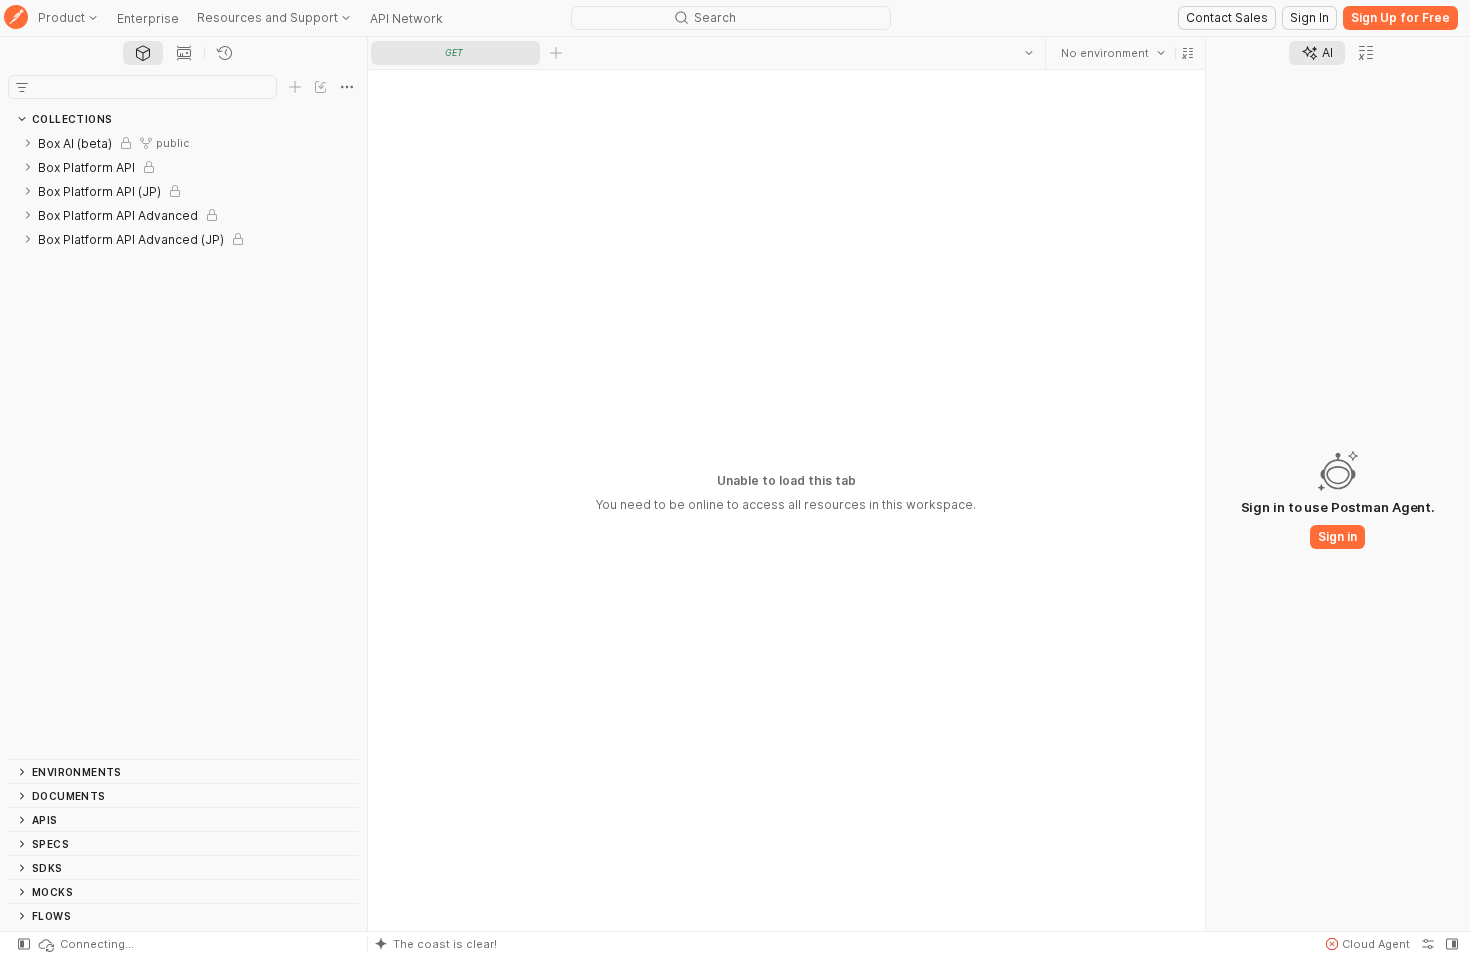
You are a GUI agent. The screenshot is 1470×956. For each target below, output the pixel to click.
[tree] (183, 445)
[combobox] (1113, 53)
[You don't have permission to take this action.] (556, 53)
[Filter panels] (22, 87)
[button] (1188, 53)
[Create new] (295, 87)
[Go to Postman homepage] (16, 18)
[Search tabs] (1029, 53)
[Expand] (28, 143)
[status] (85, 944)
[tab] (143, 53)
